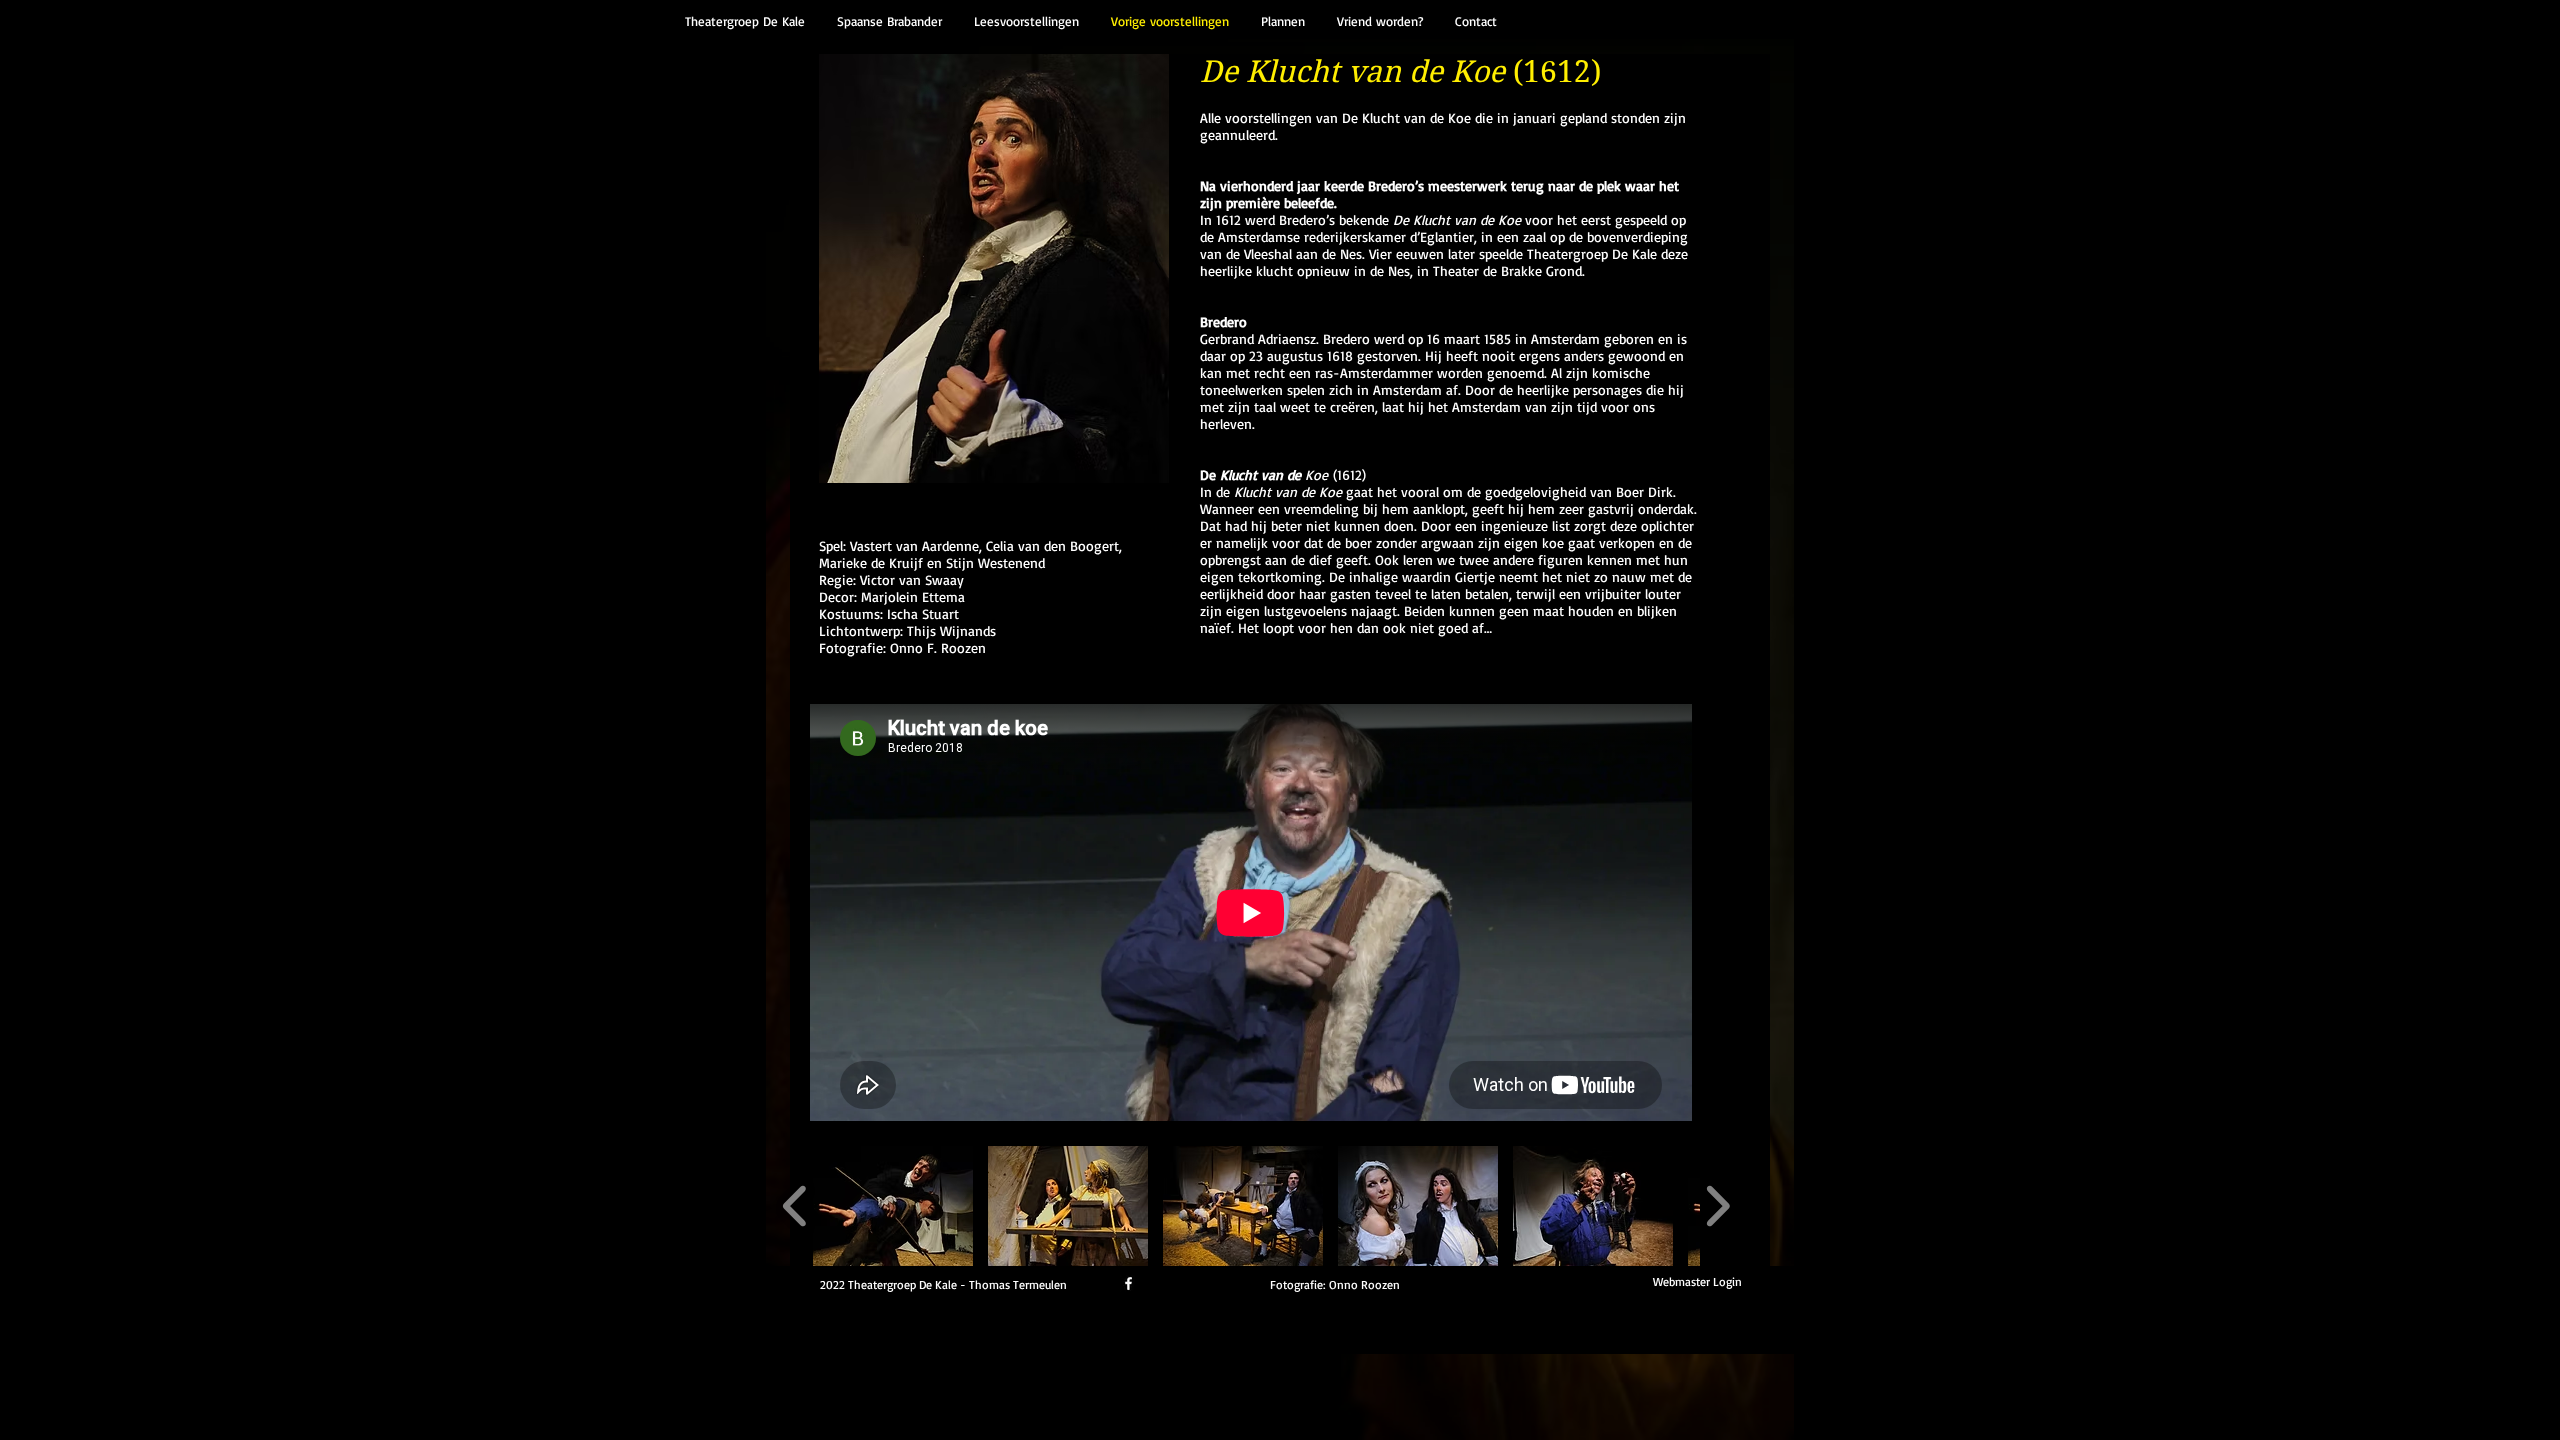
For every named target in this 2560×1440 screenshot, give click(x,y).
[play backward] (795, 1206)
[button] (893, 1206)
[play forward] (1717, 1206)
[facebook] (1128, 1283)
